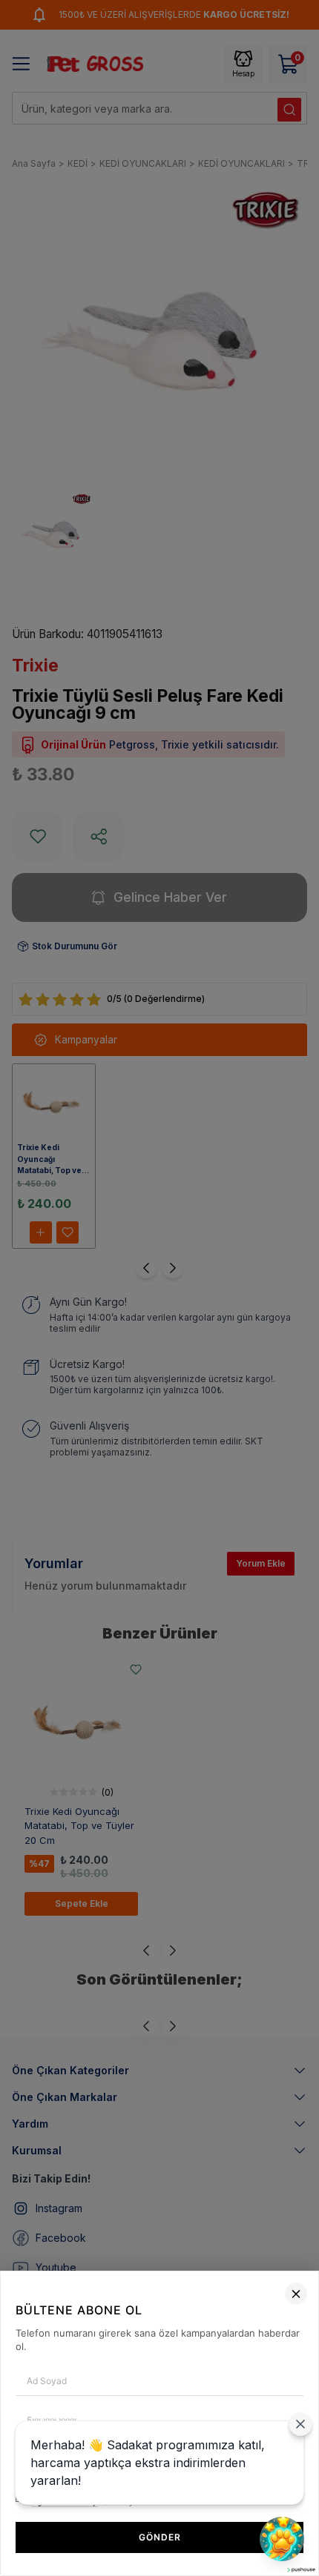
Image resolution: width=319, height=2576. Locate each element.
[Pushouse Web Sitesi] (300, 2570)
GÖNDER (160, 2537)
